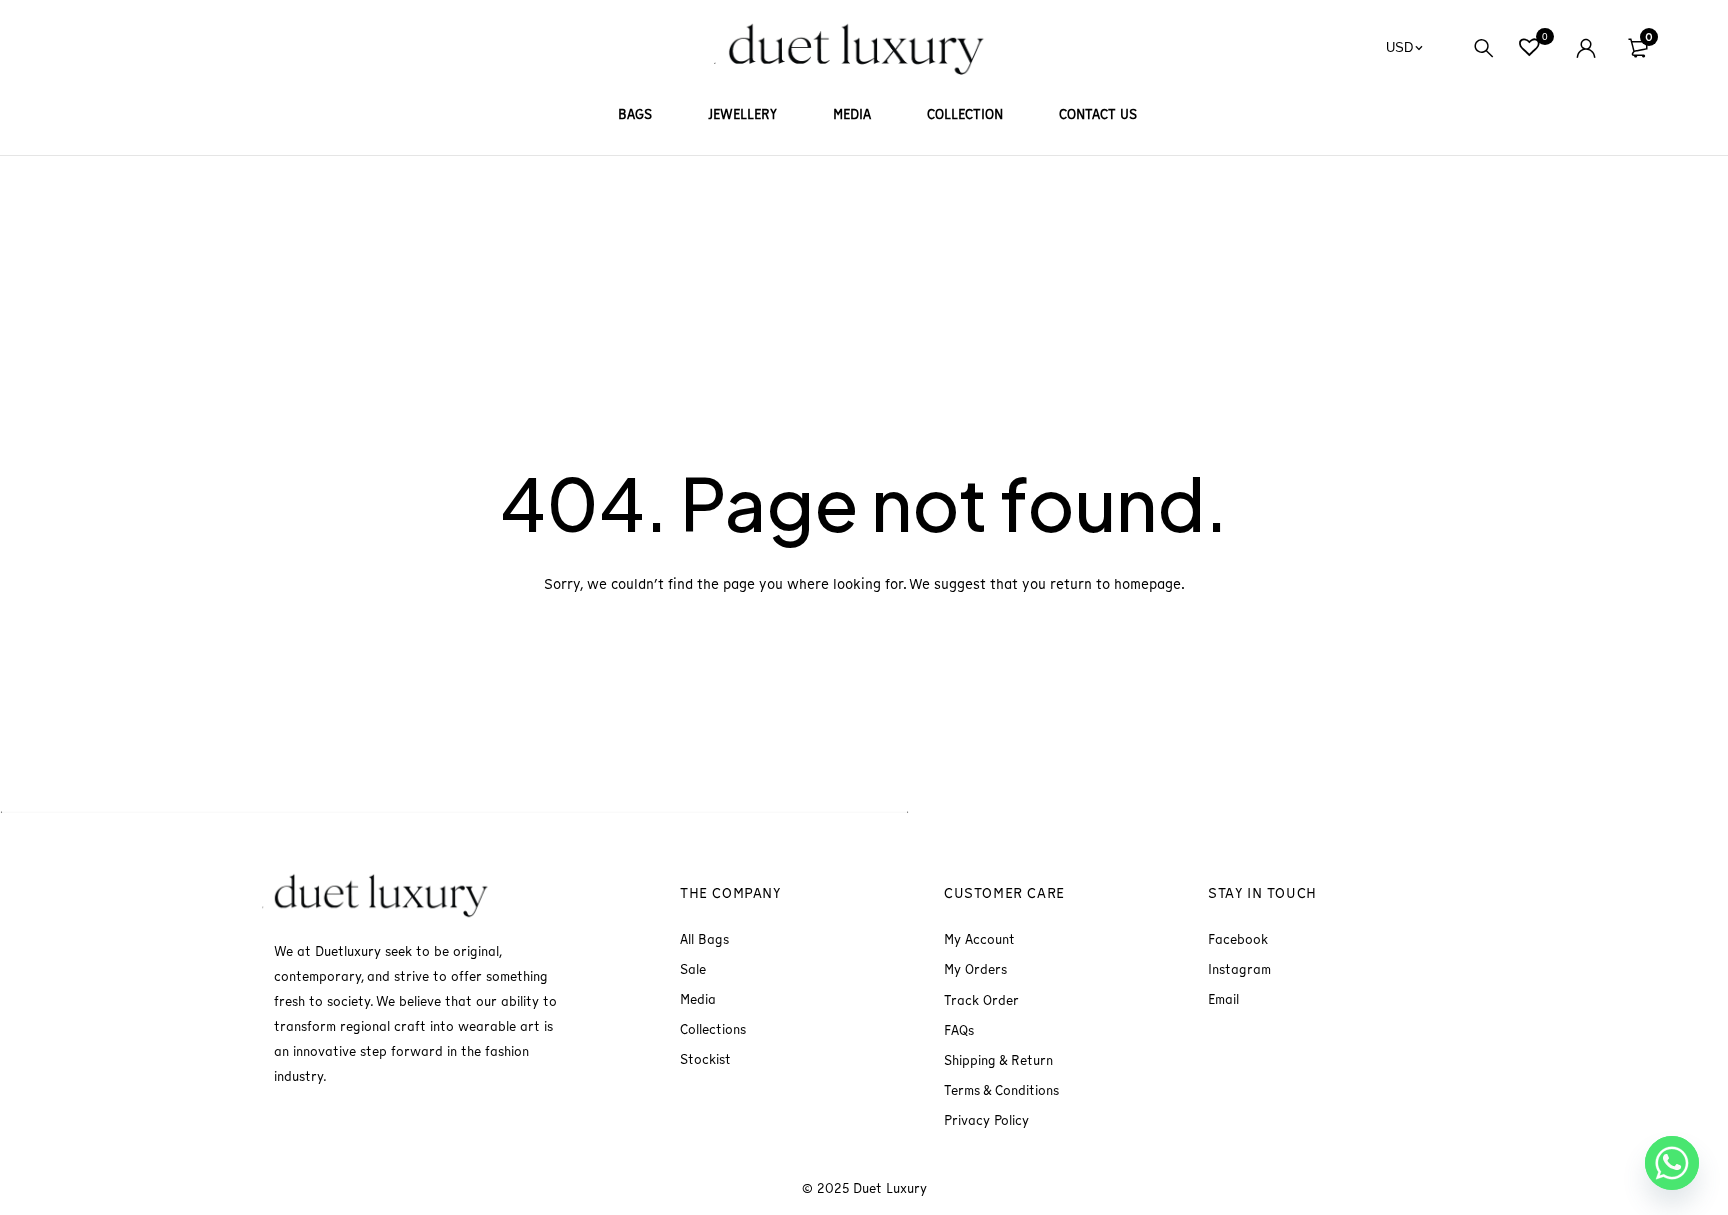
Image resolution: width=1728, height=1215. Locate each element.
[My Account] (1586, 48)
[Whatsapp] (1672, 1163)
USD (1399, 47)
